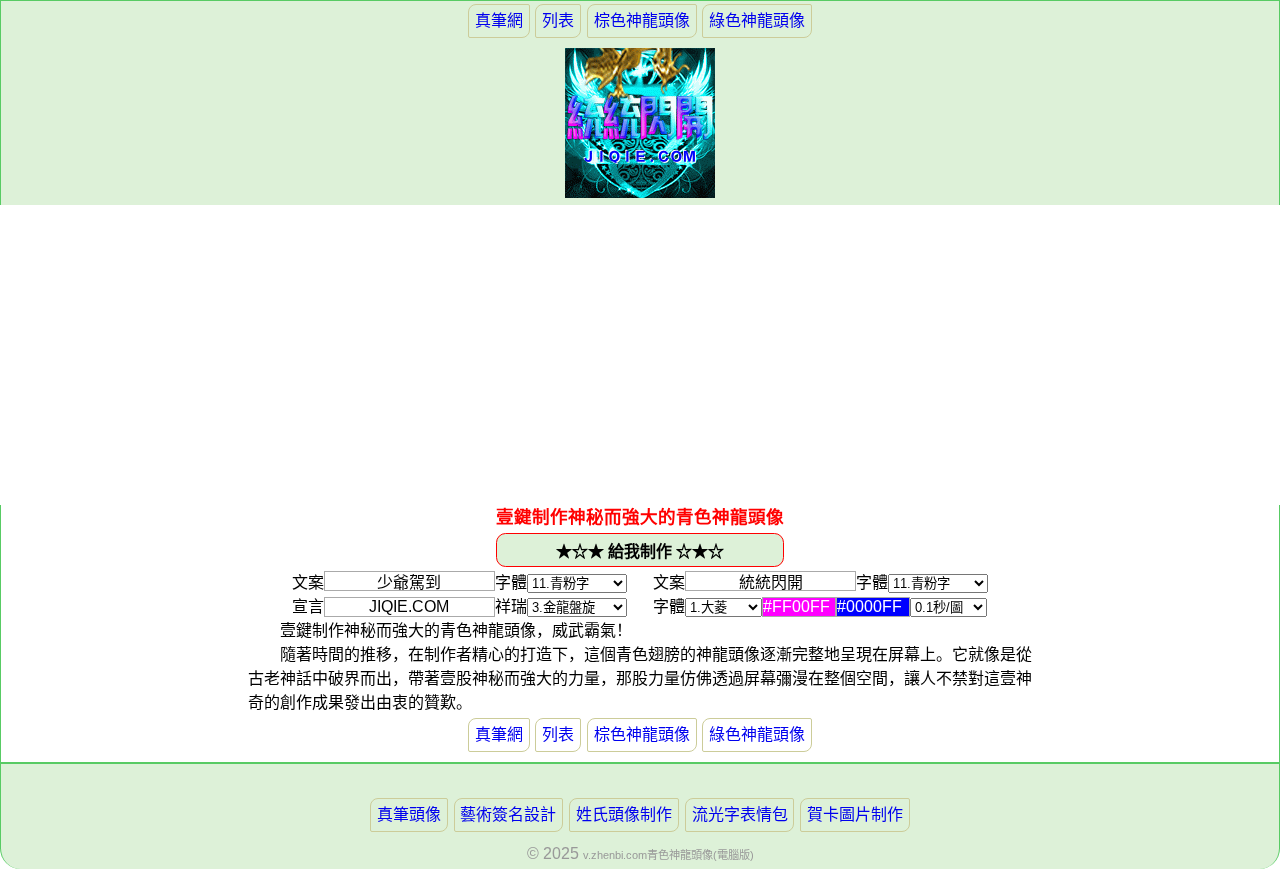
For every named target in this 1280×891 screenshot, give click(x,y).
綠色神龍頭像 (757, 20)
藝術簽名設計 (508, 814)
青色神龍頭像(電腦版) (700, 855)
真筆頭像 (409, 814)
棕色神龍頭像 (642, 20)
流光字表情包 (740, 814)
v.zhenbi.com (615, 855)
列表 (558, 20)
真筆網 (499, 20)
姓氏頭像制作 (624, 814)
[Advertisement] (640, 355)
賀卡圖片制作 (855, 814)
